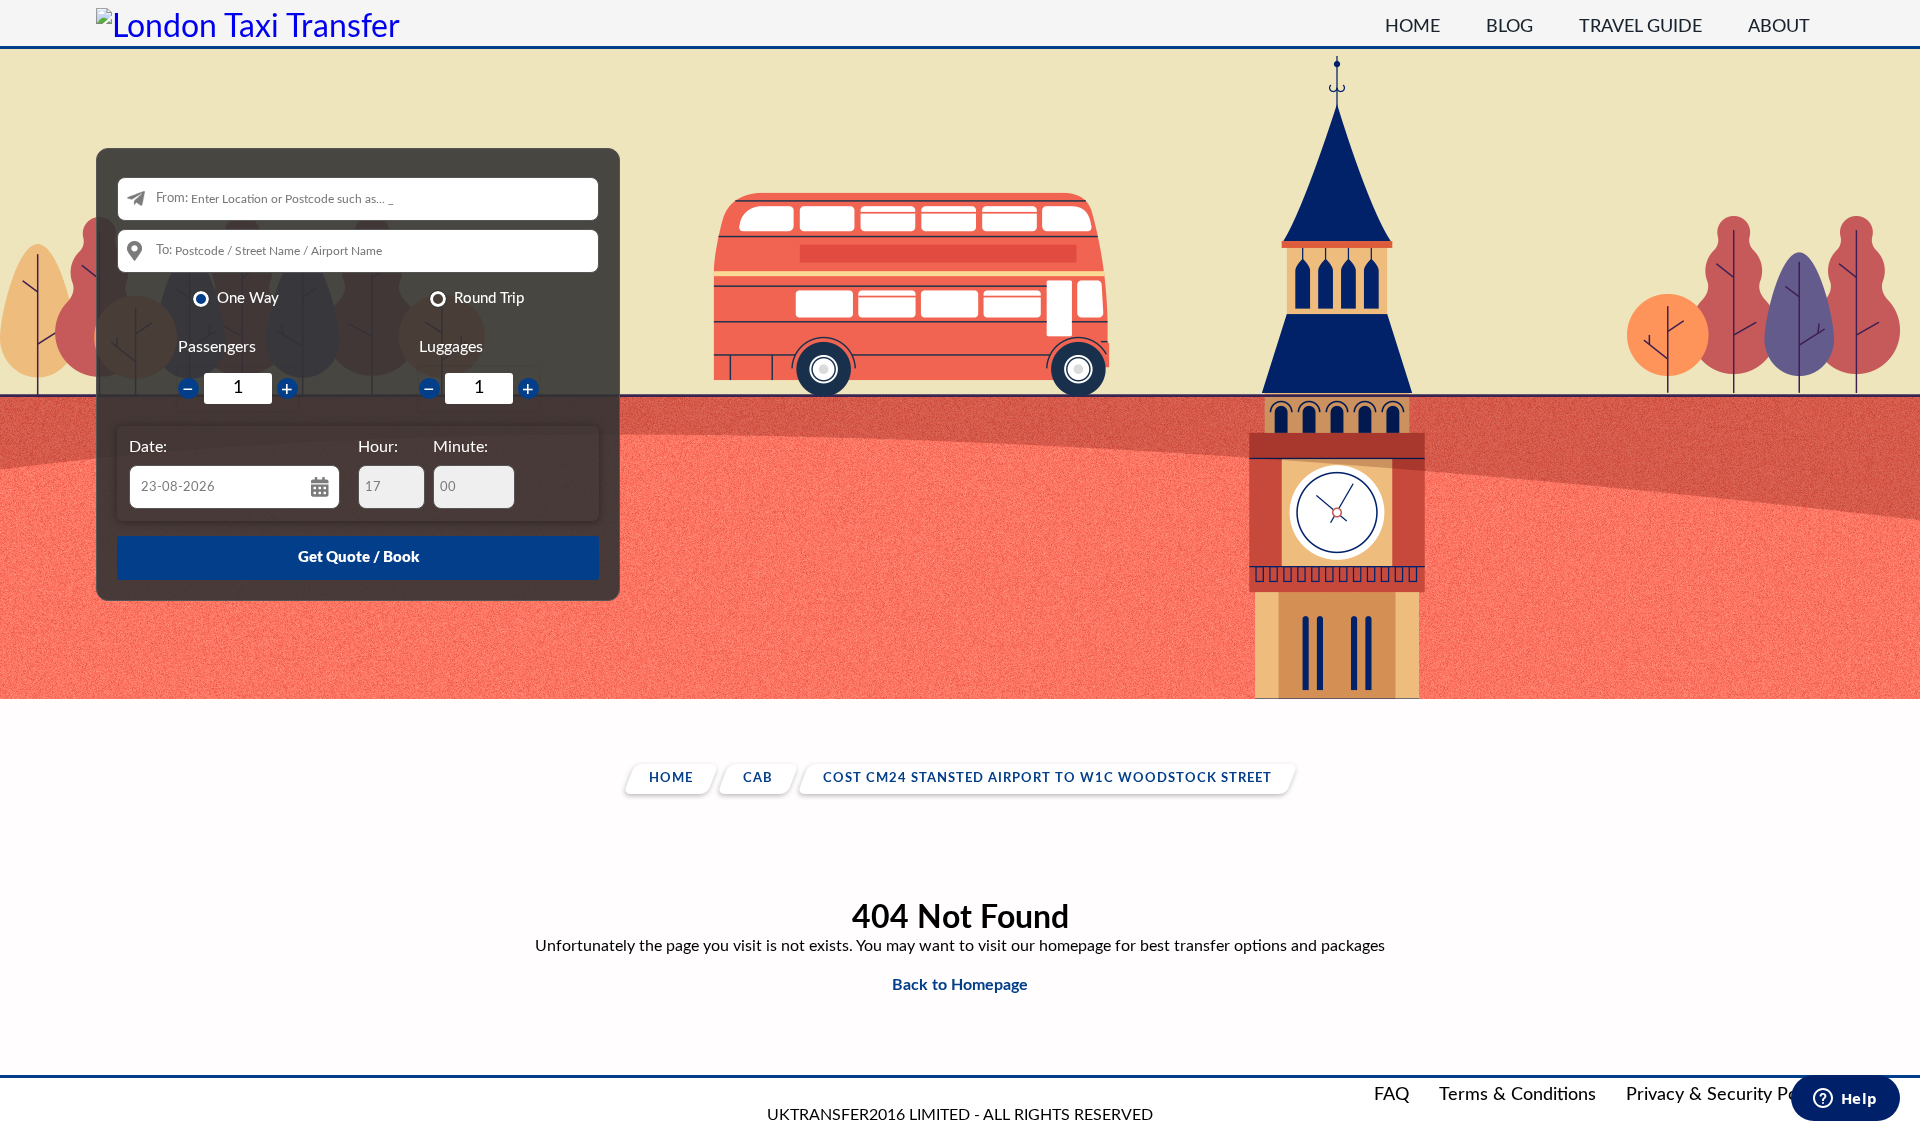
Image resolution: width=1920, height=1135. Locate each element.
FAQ (1391, 1095)
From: (172, 198)
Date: (148, 447)
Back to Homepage (960, 985)
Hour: (378, 447)
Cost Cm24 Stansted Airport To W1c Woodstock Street (1047, 778)
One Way (248, 298)
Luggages (451, 347)
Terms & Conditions (1517, 1095)
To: (164, 250)
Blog (1509, 27)
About (1779, 27)
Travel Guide (1640, 27)
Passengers (217, 347)
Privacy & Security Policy (1725, 1095)
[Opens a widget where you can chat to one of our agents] (1845, 1100)
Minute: (460, 447)
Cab (758, 778)
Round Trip (489, 298)
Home (1412, 27)
